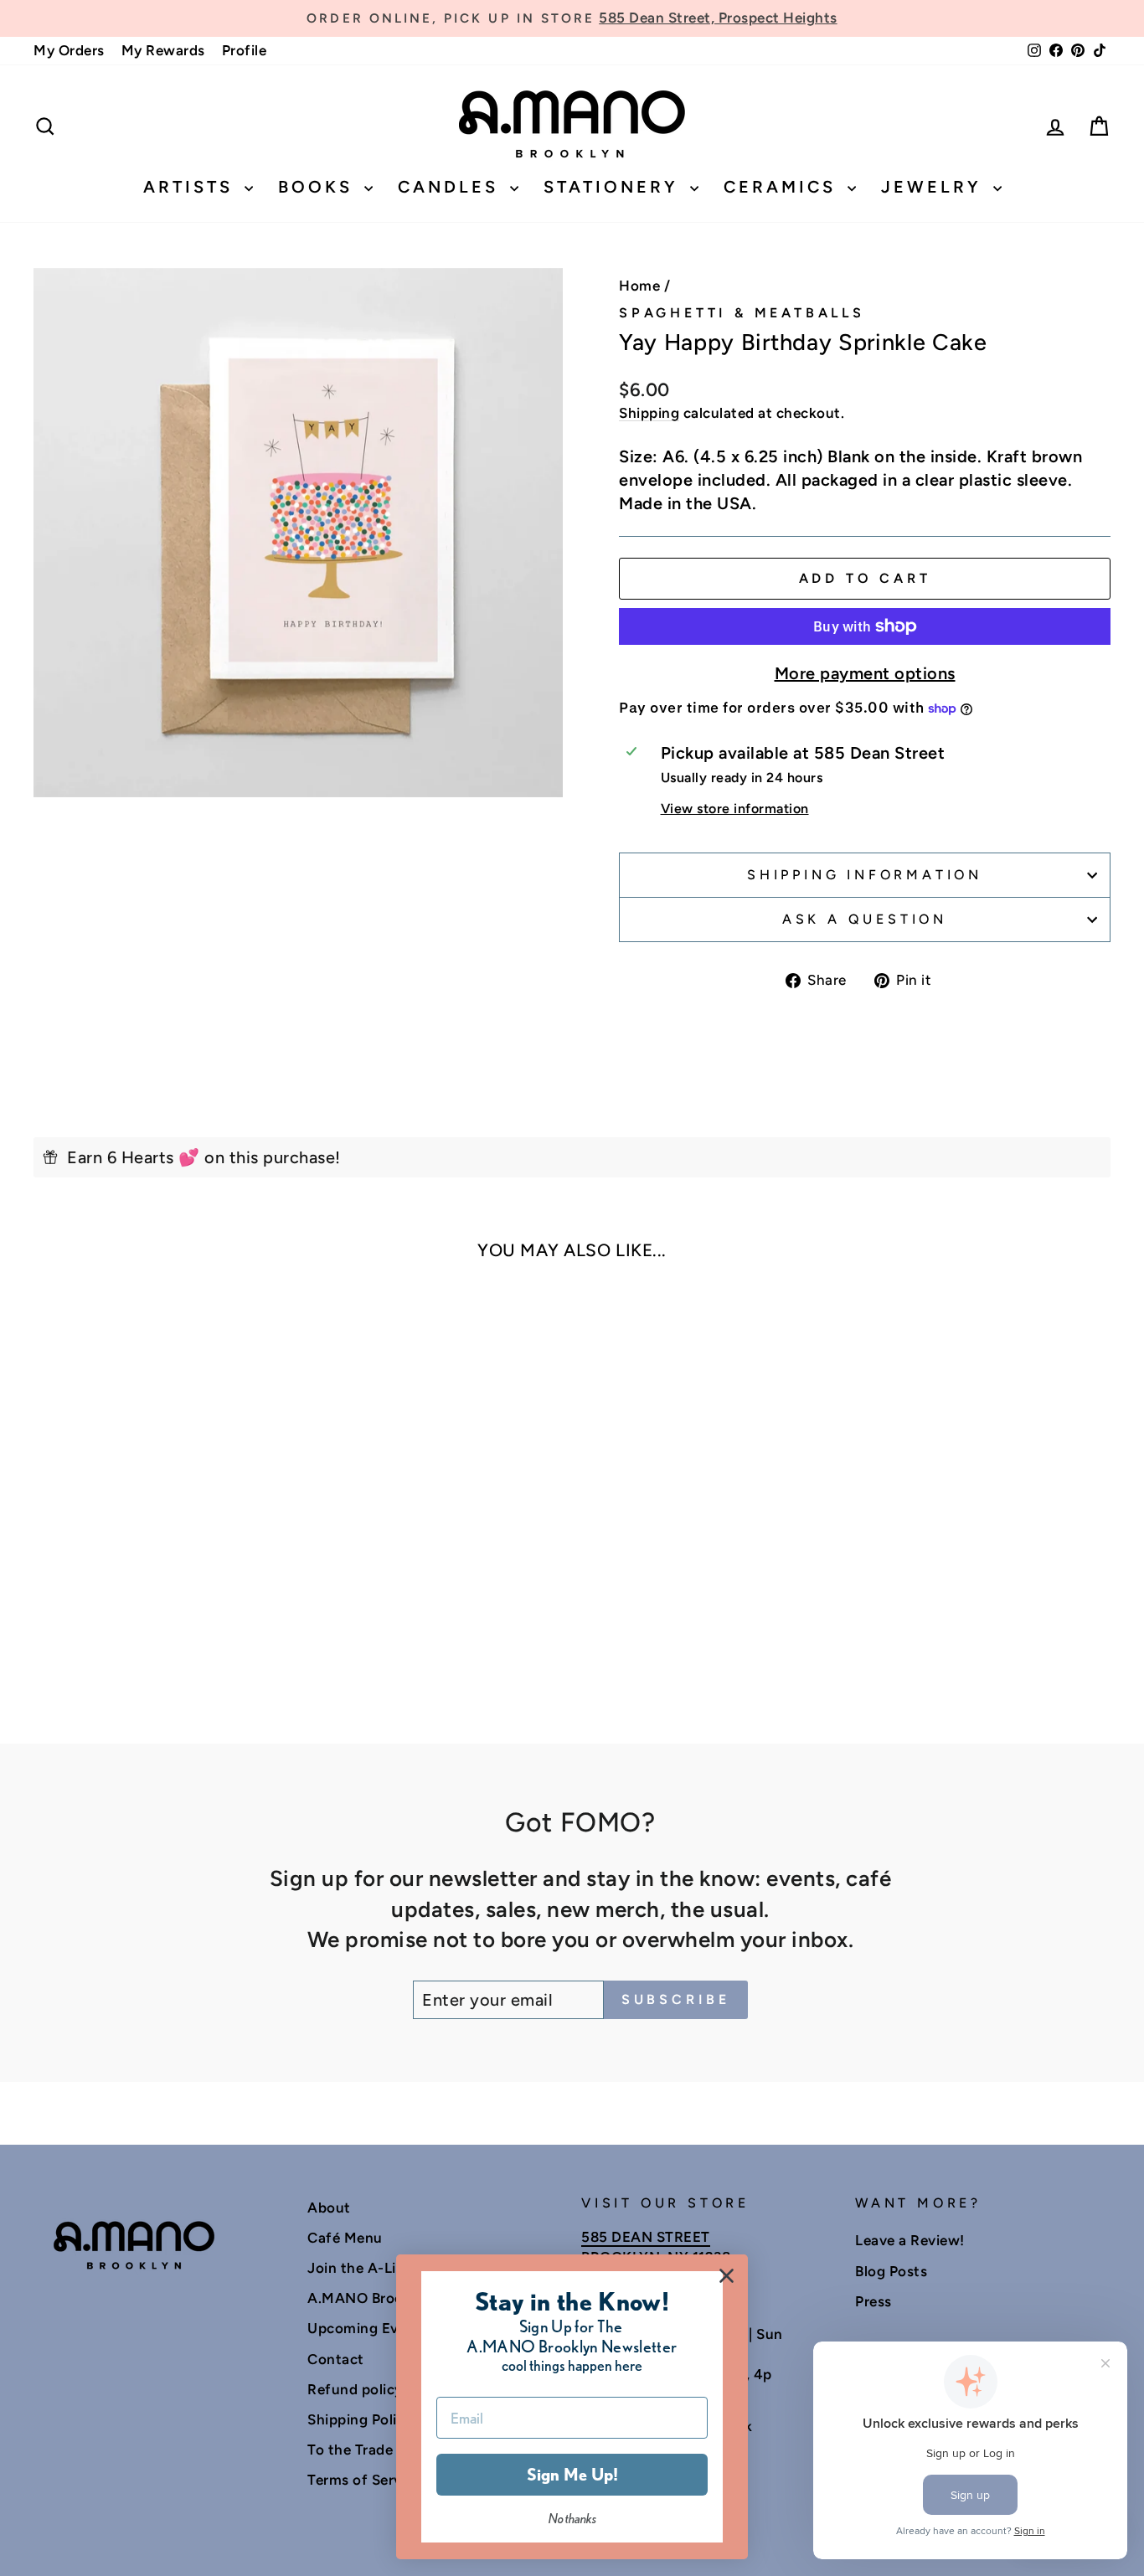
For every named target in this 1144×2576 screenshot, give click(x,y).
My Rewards (163, 50)
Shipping (649, 413)
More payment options (865, 673)
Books (319, 187)
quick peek (161, 1538)
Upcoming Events (368, 2328)
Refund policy (355, 2389)
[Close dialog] (727, 2276)
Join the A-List (358, 2268)
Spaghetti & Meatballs (742, 313)
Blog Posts (891, 2271)
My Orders (69, 50)
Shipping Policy (360, 2419)
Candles (452, 187)
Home (639, 286)
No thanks (572, 2519)
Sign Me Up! (572, 2475)
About (329, 2208)
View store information (735, 809)
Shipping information (865, 875)
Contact (336, 2359)
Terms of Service (364, 2480)
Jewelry (935, 187)
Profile (245, 50)
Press (873, 2301)
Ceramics (783, 187)
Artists (192, 187)
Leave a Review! (910, 2240)
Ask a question (865, 919)
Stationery (615, 187)
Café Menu (345, 2238)
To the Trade (350, 2450)
